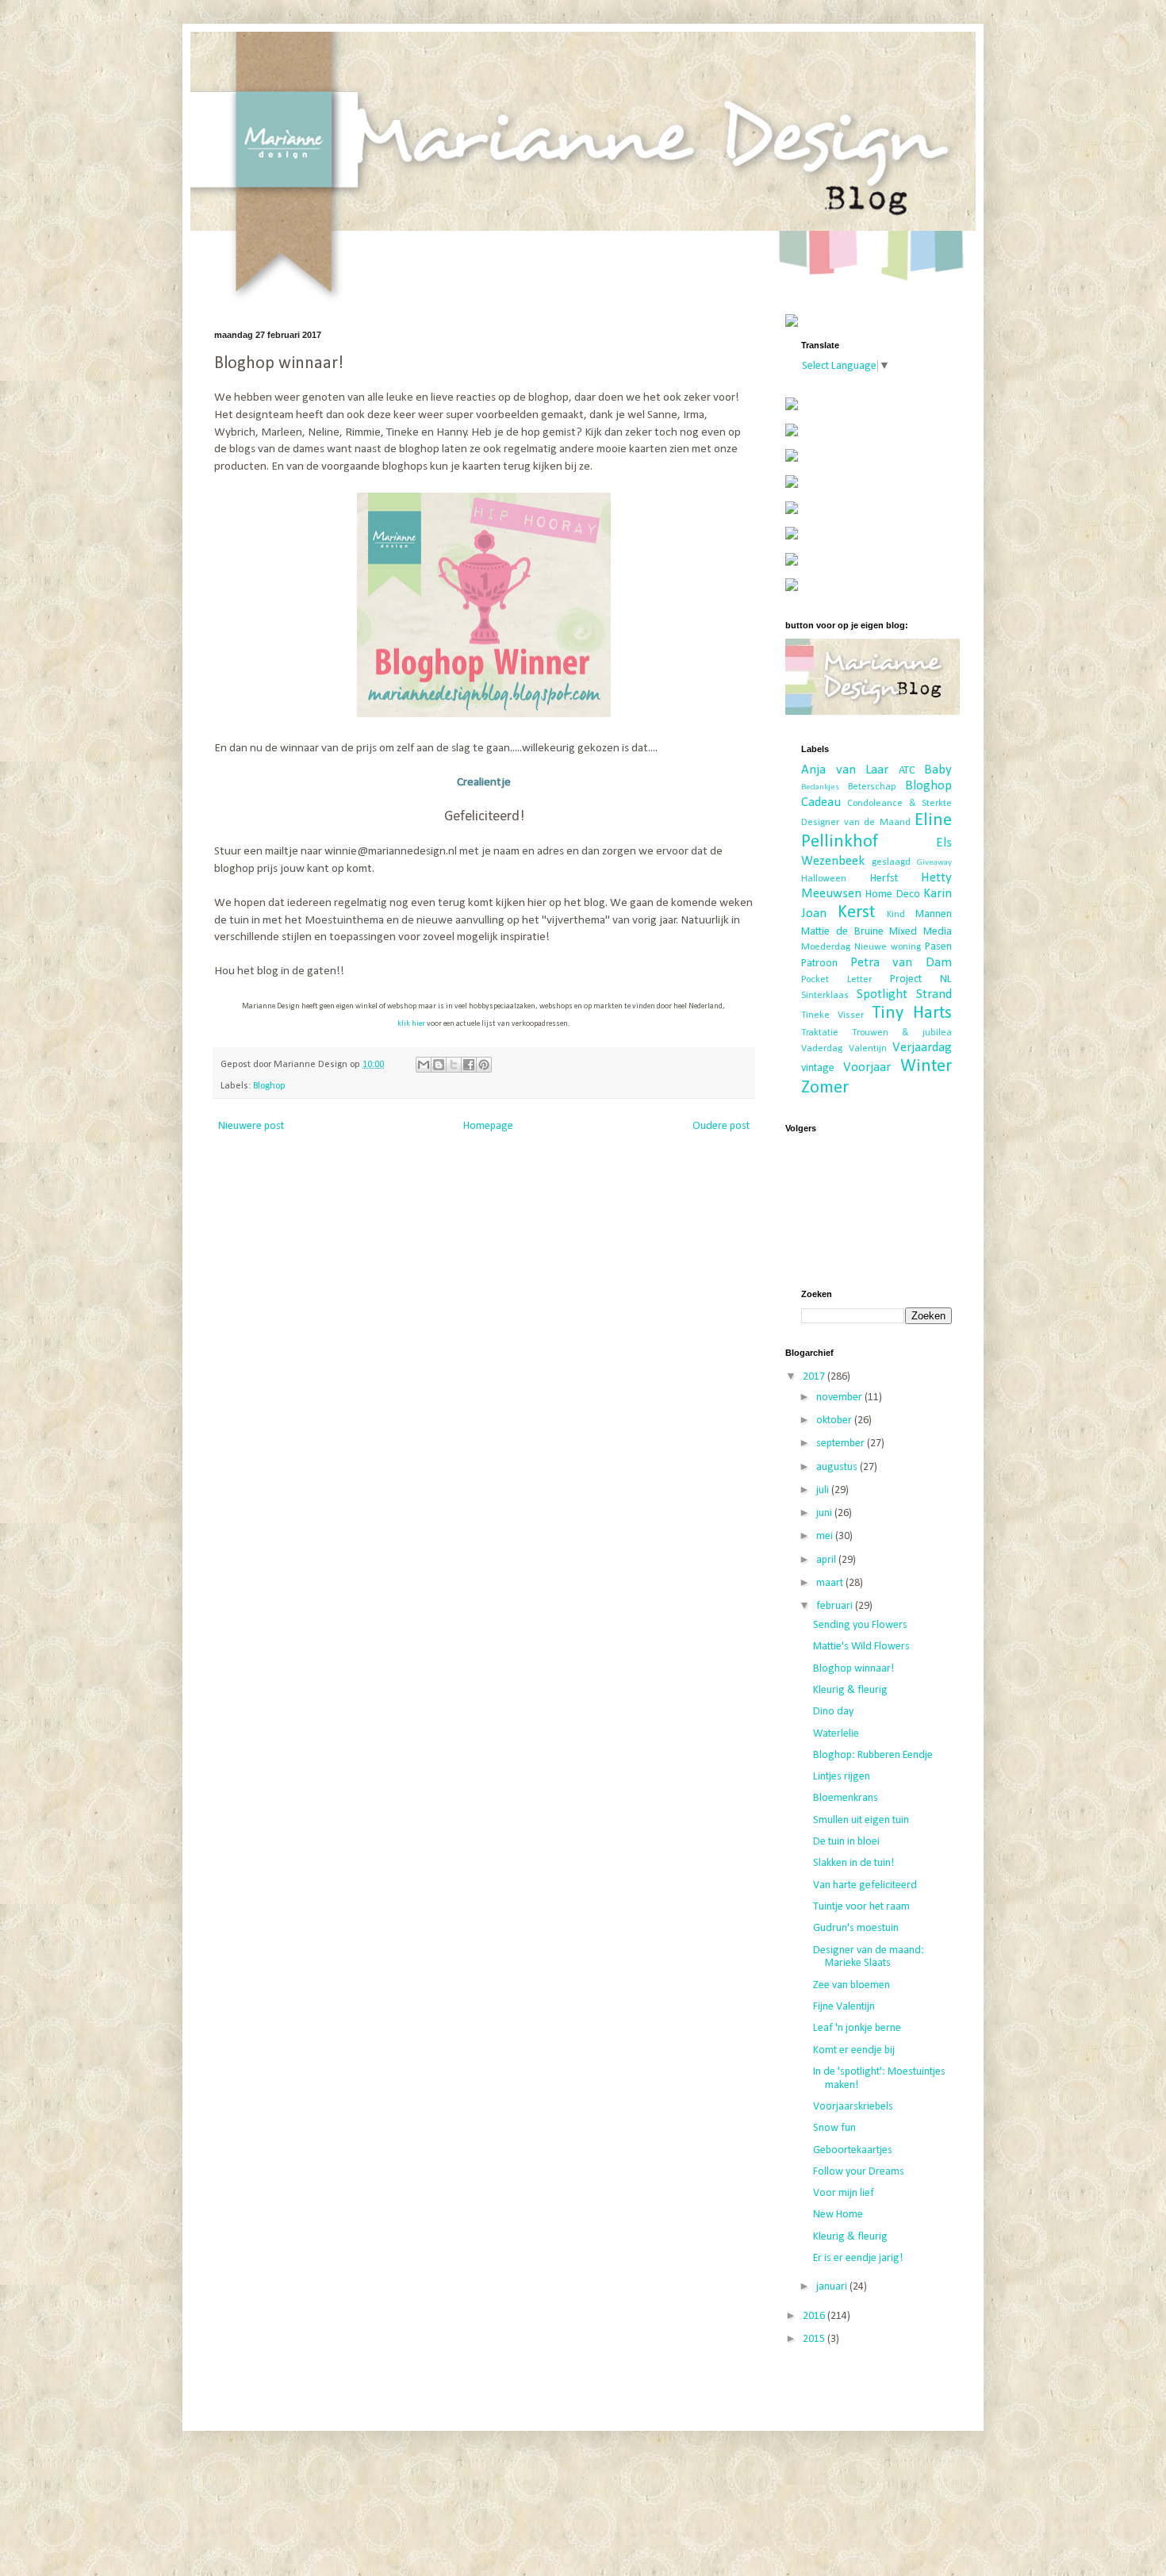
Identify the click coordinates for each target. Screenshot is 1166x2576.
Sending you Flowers (860, 1625)
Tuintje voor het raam (861, 1907)
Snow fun (834, 2128)
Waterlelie (836, 1734)
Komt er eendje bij (854, 2050)
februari (836, 1606)
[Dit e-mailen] (424, 1065)
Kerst (856, 913)
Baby (938, 770)
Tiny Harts (912, 1014)
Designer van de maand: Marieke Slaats (869, 1957)
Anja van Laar (845, 770)
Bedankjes (820, 787)
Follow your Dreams (859, 2172)
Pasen (938, 947)
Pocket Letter (836, 980)
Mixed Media (921, 932)
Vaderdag (822, 1049)
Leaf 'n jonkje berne (857, 2028)
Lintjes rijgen (842, 1777)
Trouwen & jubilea (902, 1033)
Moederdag (826, 947)
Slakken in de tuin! (853, 1863)
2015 (815, 2339)
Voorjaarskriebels (853, 2107)
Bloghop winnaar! (853, 1669)
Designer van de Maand (856, 823)
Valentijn (868, 1049)
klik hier (411, 1024)
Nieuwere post (251, 1126)
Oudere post (721, 1126)
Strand (934, 994)
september (842, 1443)
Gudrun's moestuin (856, 1928)
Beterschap (872, 787)
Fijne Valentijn (844, 2007)
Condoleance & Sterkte (899, 804)
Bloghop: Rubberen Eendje (873, 1755)
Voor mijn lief (844, 2193)
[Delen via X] (454, 1065)
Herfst (884, 879)
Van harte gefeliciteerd (865, 1885)
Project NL (921, 979)
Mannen (934, 914)
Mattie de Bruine (842, 932)
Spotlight (882, 994)
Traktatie (820, 1033)
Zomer (825, 1088)
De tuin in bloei (846, 1842)
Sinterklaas (825, 996)
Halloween (824, 879)
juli (824, 1490)
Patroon (819, 964)
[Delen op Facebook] (469, 1065)
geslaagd (891, 862)
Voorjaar (867, 1067)
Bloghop (269, 1086)
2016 (815, 2316)
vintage (818, 1068)
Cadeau (821, 802)
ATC (907, 771)
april (827, 1560)
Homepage (488, 1126)
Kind (896, 915)
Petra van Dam (901, 963)
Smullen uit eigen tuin (861, 1820)
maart (831, 1583)
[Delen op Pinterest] (484, 1065)
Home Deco (892, 894)
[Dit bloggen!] (439, 1065)
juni (825, 1513)
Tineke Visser (832, 1015)
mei (826, 1536)
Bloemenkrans (846, 1798)
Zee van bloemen (851, 1985)
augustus (838, 1467)
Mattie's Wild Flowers (861, 1647)
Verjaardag (922, 1048)
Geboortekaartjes (853, 2150)
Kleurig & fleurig (850, 1690)
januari (833, 2287)
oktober (835, 1420)
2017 (815, 1377)
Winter (926, 1067)
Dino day (833, 1712)
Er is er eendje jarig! (858, 2258)
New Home (838, 2215)
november (840, 1397)
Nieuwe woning (888, 947)
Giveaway (934, 863)
